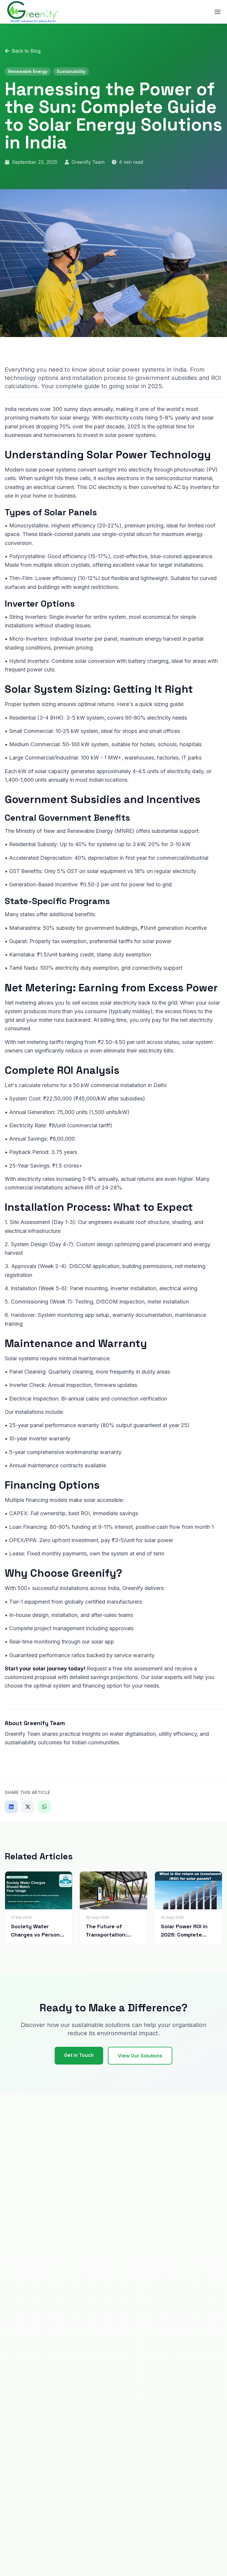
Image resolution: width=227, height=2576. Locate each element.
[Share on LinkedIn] (11, 1807)
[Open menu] (218, 12)
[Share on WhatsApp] (44, 1807)
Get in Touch (79, 2055)
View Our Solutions (140, 2056)
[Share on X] (28, 1807)
